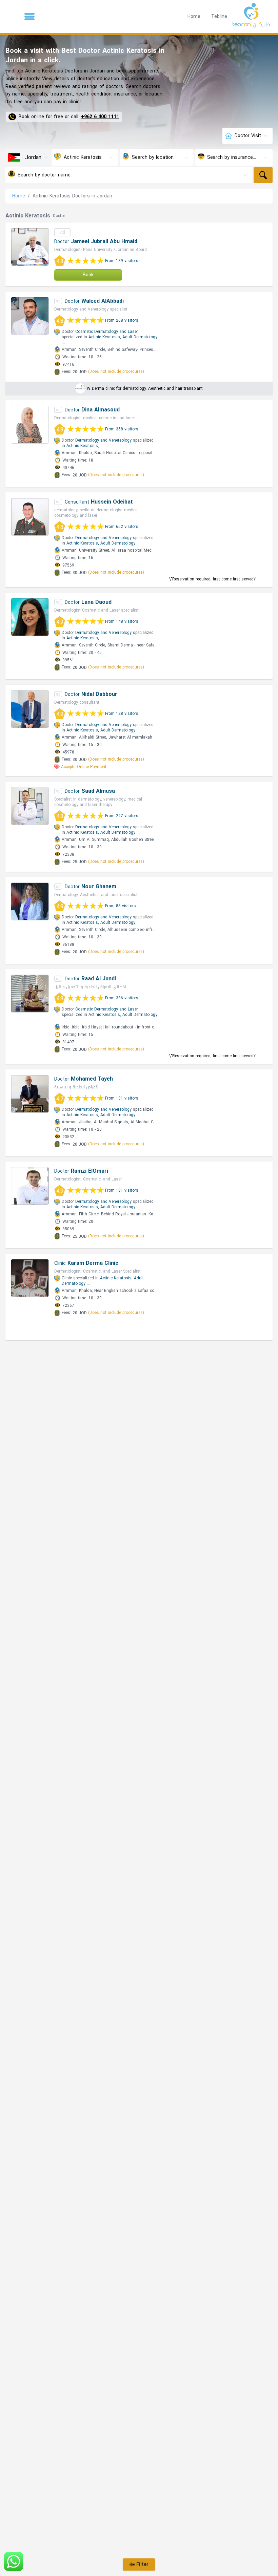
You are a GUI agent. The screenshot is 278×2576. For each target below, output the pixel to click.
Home (194, 16)
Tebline (219, 16)
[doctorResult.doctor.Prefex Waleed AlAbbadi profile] (30, 316)
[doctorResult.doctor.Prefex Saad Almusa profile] (30, 806)
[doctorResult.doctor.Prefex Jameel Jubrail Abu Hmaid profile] (30, 247)
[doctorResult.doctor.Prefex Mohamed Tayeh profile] (30, 1094)
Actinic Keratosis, (105, 337)
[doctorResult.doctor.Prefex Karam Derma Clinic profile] (30, 1278)
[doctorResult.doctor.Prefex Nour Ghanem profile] (30, 901)
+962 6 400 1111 (100, 117)
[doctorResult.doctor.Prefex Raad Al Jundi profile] (30, 994)
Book (88, 275)
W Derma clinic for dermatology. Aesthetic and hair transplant (145, 388)
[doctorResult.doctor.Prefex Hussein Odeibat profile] (30, 517)
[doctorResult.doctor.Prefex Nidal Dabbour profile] (30, 709)
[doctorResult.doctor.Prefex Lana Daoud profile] (30, 617)
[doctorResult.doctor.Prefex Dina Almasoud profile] (30, 425)
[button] (29, 17)
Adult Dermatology (140, 337)
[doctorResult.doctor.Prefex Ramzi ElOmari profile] (30, 1186)
